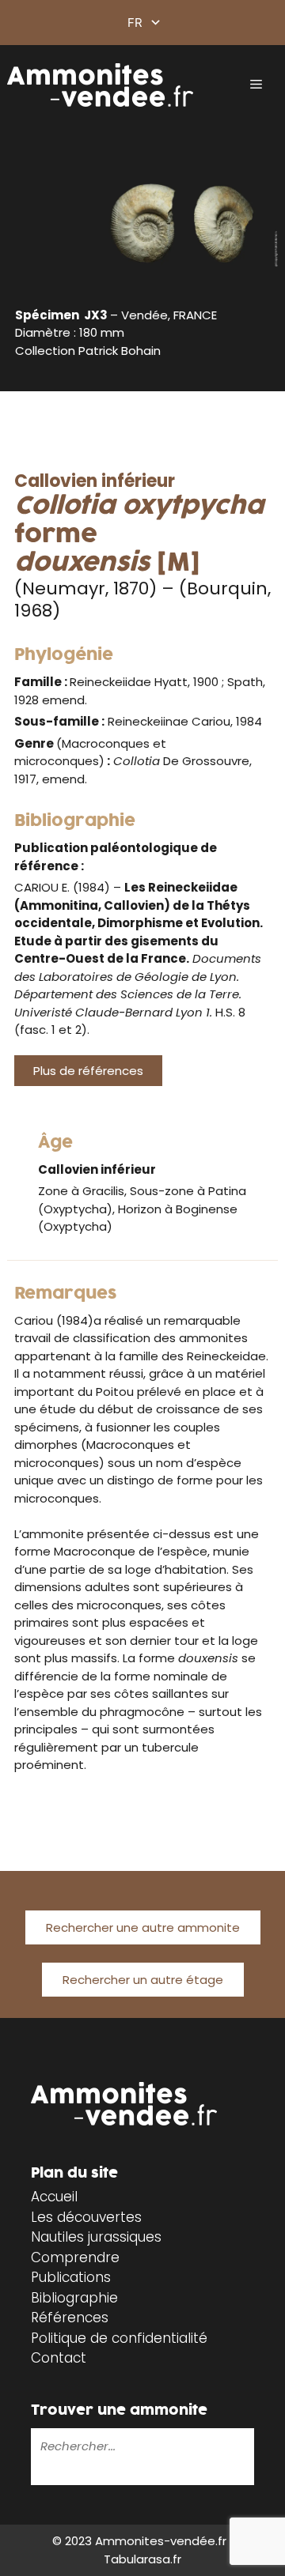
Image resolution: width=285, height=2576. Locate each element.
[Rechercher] (42, 2474)
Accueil (54, 2197)
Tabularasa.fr (142, 2559)
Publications (71, 2277)
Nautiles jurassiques (96, 2237)
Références (70, 2318)
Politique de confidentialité (119, 2338)
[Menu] (256, 85)
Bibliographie (74, 2298)
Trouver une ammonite (119, 2410)
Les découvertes (86, 2217)
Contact (59, 2358)
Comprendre (75, 2257)
